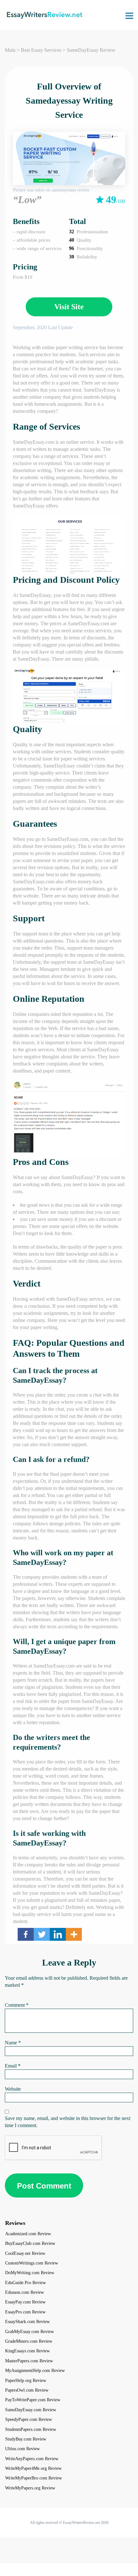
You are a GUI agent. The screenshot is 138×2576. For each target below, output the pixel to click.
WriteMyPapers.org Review (30, 2488)
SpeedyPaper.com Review (29, 2419)
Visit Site (69, 307)
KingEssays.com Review (27, 2351)
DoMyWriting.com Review (30, 2273)
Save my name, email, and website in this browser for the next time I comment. (68, 2122)
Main (10, 50)
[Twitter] (42, 1934)
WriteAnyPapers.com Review (32, 2459)
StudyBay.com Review (26, 2439)
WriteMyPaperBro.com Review (34, 2478)
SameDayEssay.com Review (31, 2410)
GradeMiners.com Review (29, 2341)
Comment (17, 2005)
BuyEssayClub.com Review (30, 2243)
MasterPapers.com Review (29, 2361)
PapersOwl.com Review (27, 2390)
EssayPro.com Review (25, 2312)
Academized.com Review (28, 2234)
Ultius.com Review (22, 2449)
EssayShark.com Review (27, 2322)
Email (13, 2066)
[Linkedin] (58, 1934)
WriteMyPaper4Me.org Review (33, 2468)
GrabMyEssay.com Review (30, 2332)
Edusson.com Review (25, 2292)
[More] (74, 1934)
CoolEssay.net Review (25, 2253)
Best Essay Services (41, 50)
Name (13, 2043)
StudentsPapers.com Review (31, 2429)
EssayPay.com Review (25, 2302)
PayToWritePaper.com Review (33, 2400)
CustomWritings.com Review (32, 2263)
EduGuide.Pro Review (26, 2283)
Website (13, 2089)
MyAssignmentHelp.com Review (35, 2371)
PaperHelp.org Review (26, 2381)
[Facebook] (26, 1934)
